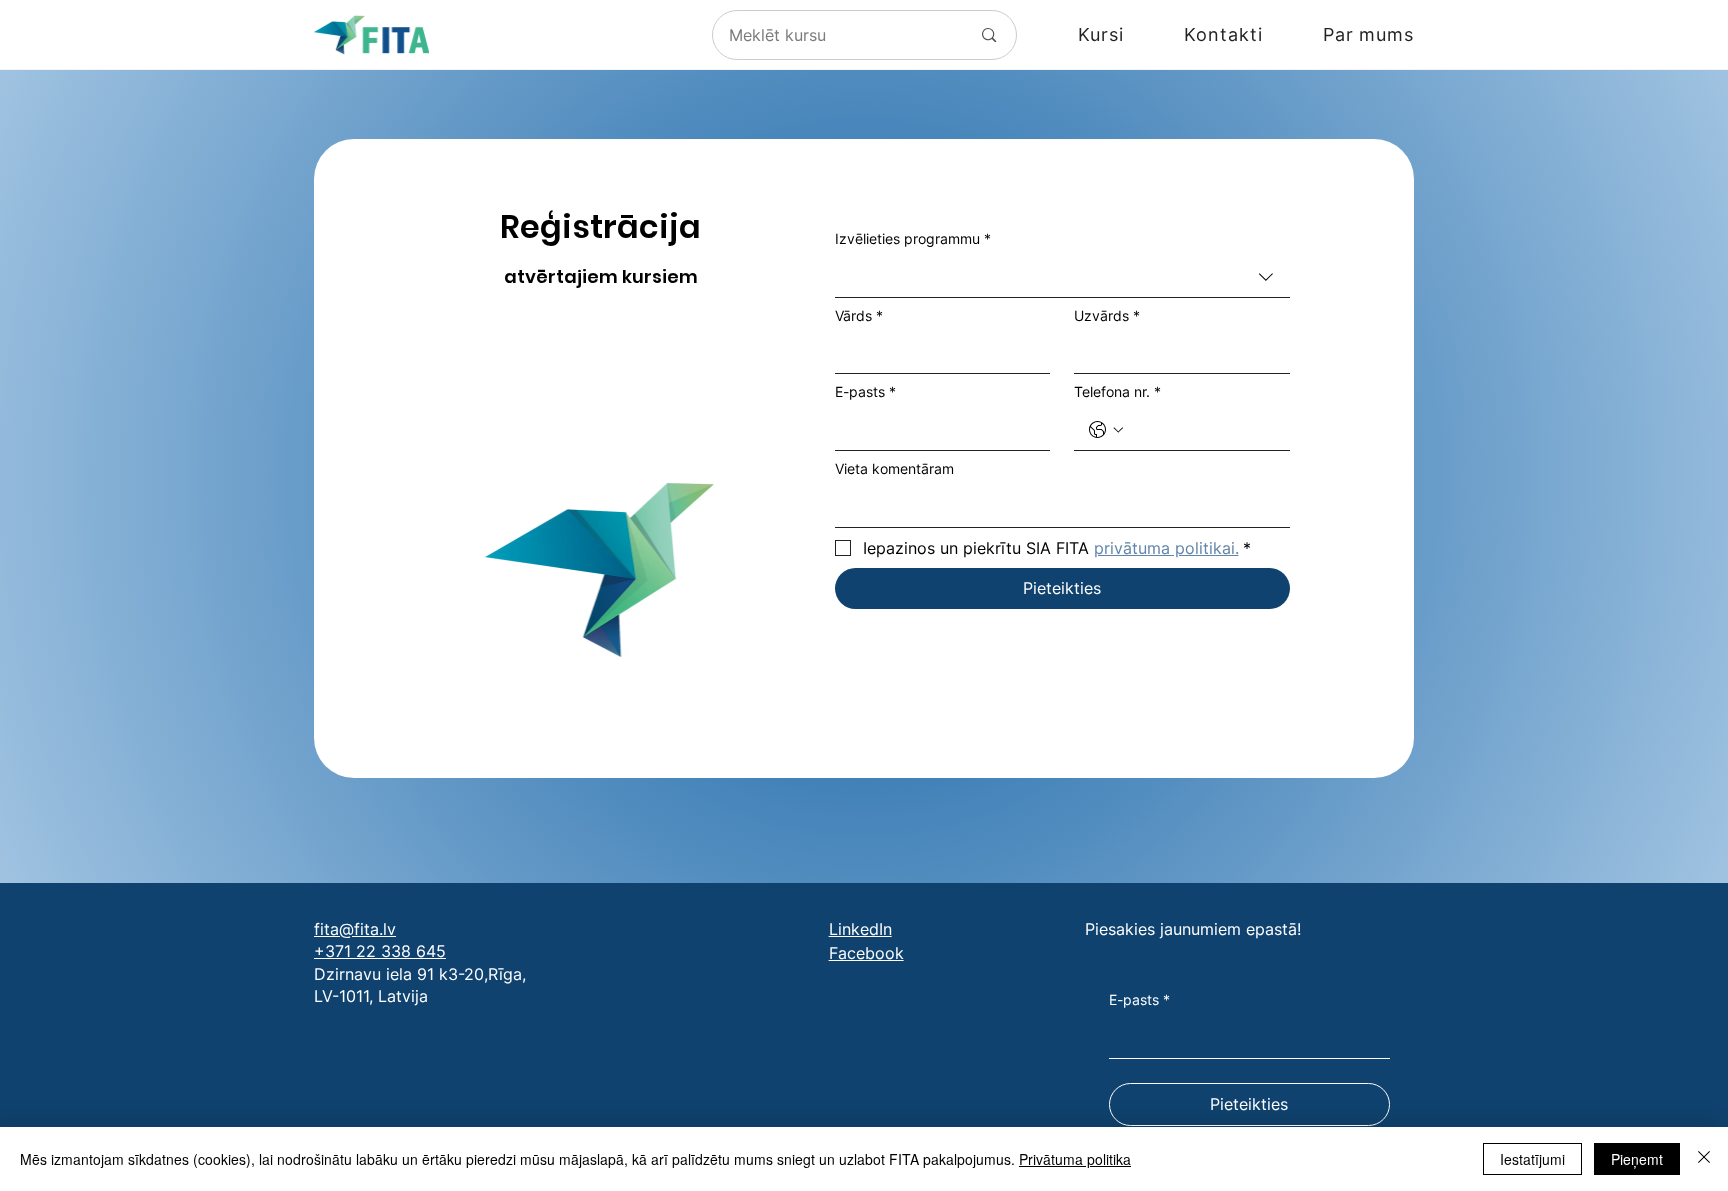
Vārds (859, 315)
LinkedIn (860, 929)
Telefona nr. (1117, 391)
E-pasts (865, 391)
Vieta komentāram (894, 468)
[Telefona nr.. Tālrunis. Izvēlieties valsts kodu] (1106, 430)
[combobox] (1062, 277)
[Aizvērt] (1704, 1159)
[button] (1071, 34)
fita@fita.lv (355, 929)
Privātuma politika (1075, 1159)
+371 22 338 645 (380, 951)
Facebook (866, 953)
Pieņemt (1637, 1159)
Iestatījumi (1532, 1159)
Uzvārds (1107, 315)
